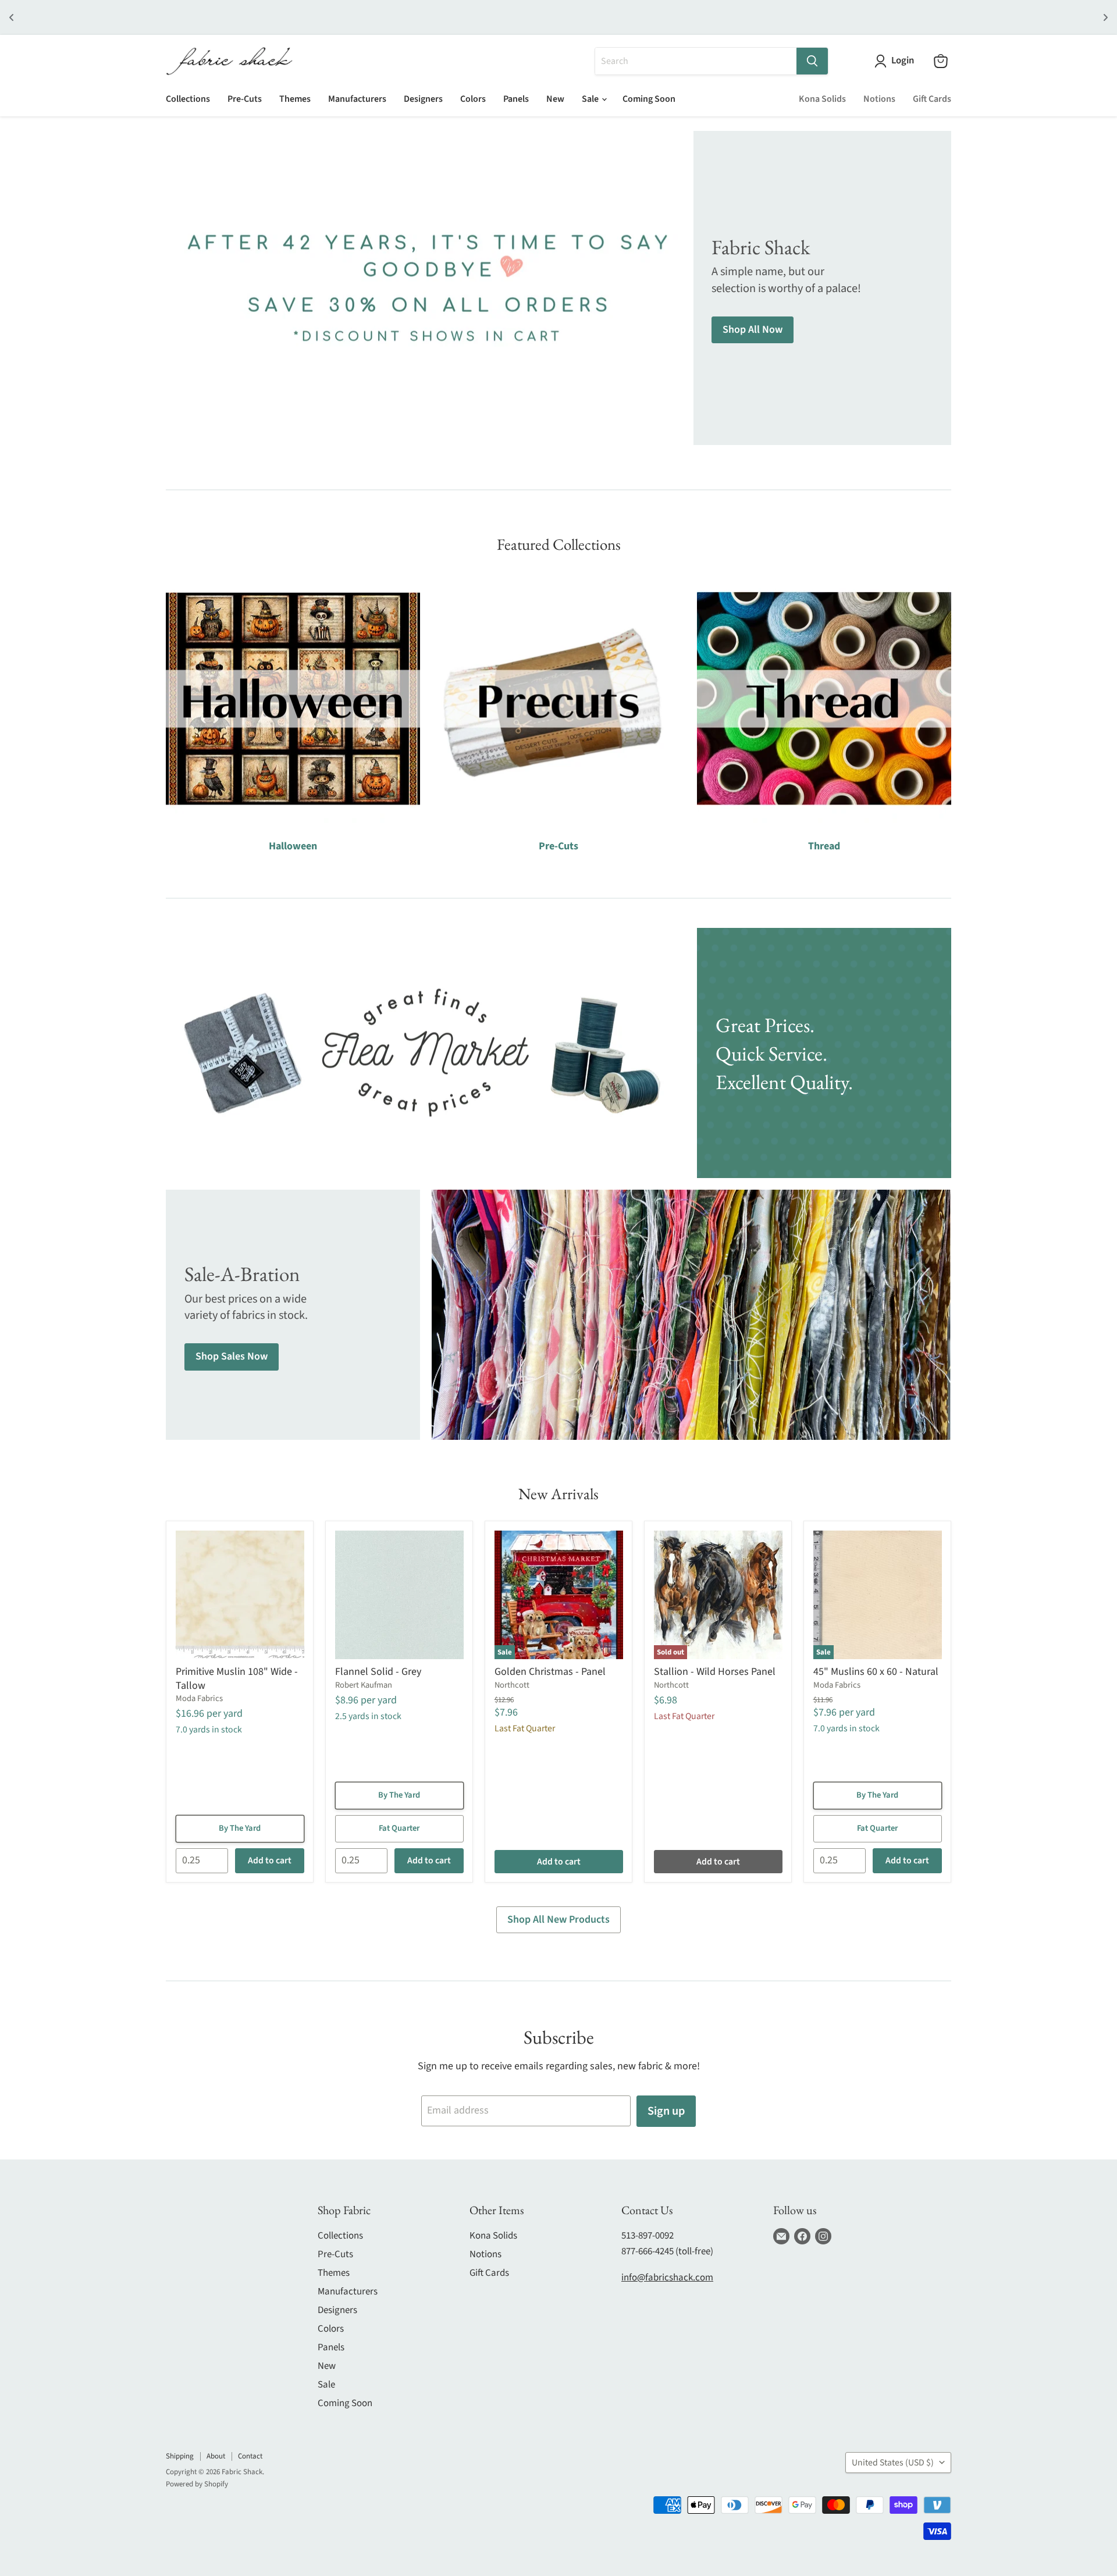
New (555, 99)
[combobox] (696, 61)
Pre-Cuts (245, 99)
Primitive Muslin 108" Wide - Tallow (237, 1679)
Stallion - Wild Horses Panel (715, 1672)
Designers (423, 99)
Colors (473, 99)
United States (893, 2463)
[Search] (812, 61)
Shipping (180, 2456)
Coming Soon (649, 99)
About (216, 2456)
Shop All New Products (558, 1919)
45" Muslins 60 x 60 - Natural (876, 1672)
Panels (516, 99)
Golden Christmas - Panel (550, 1672)
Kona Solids (822, 99)
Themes (295, 99)
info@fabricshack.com (667, 2278)
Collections (188, 99)
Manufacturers (357, 99)
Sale (591, 99)
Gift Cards (932, 99)
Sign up (666, 2111)
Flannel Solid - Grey (378, 1672)
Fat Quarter (399, 1828)
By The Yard (240, 1828)
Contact (250, 2456)
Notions (879, 99)
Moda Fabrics (199, 1698)
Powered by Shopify (197, 2484)
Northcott (512, 1685)
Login (903, 61)
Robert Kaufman (364, 1685)
